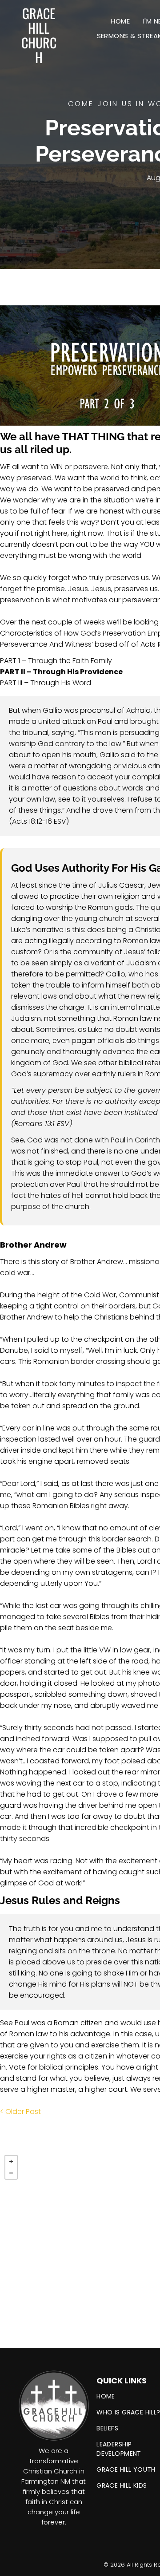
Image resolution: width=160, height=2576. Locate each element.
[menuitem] (120, 21)
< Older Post (20, 2112)
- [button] (11, 2173)
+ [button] (11, 2161)
